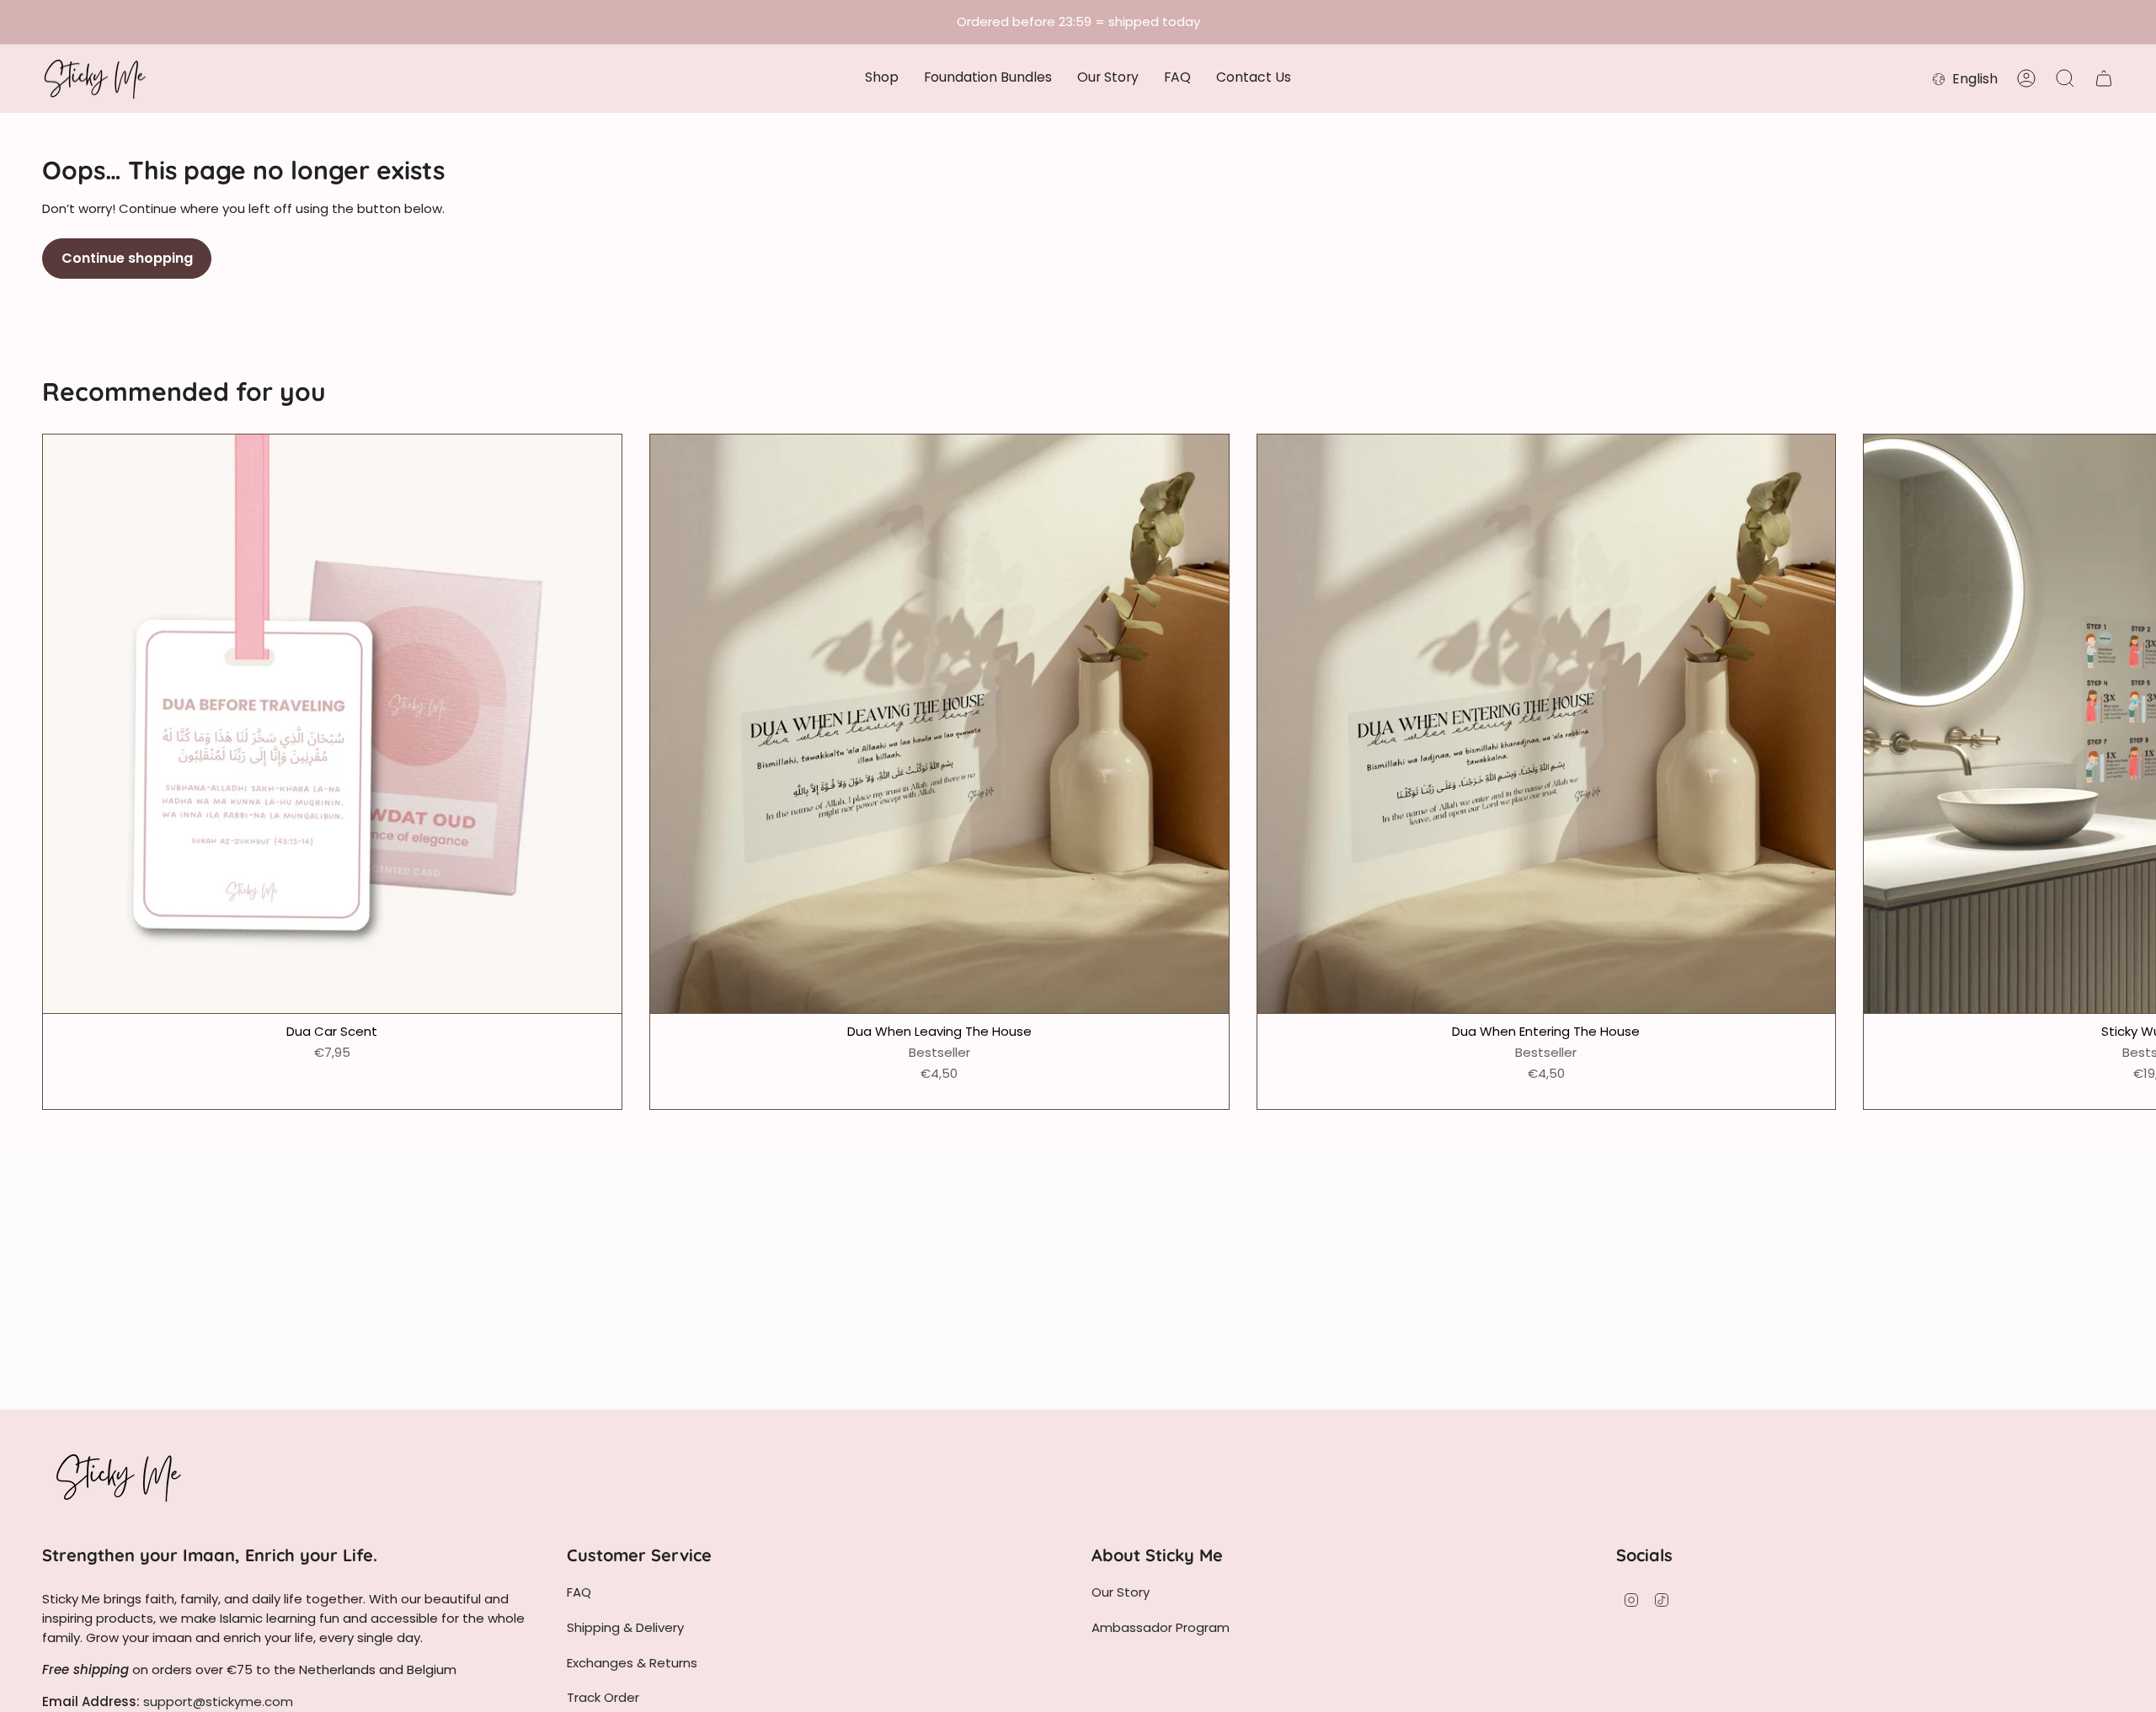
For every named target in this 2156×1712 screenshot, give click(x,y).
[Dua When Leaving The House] (939, 724)
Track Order (603, 1697)
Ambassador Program (1161, 1627)
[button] (882, 79)
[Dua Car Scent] (332, 724)
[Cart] (2104, 78)
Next (2131, 723)
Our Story (1121, 1592)
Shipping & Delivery (625, 1627)
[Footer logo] (118, 1477)
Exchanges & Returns (632, 1663)
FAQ (579, 1592)
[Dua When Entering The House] (1547, 724)
